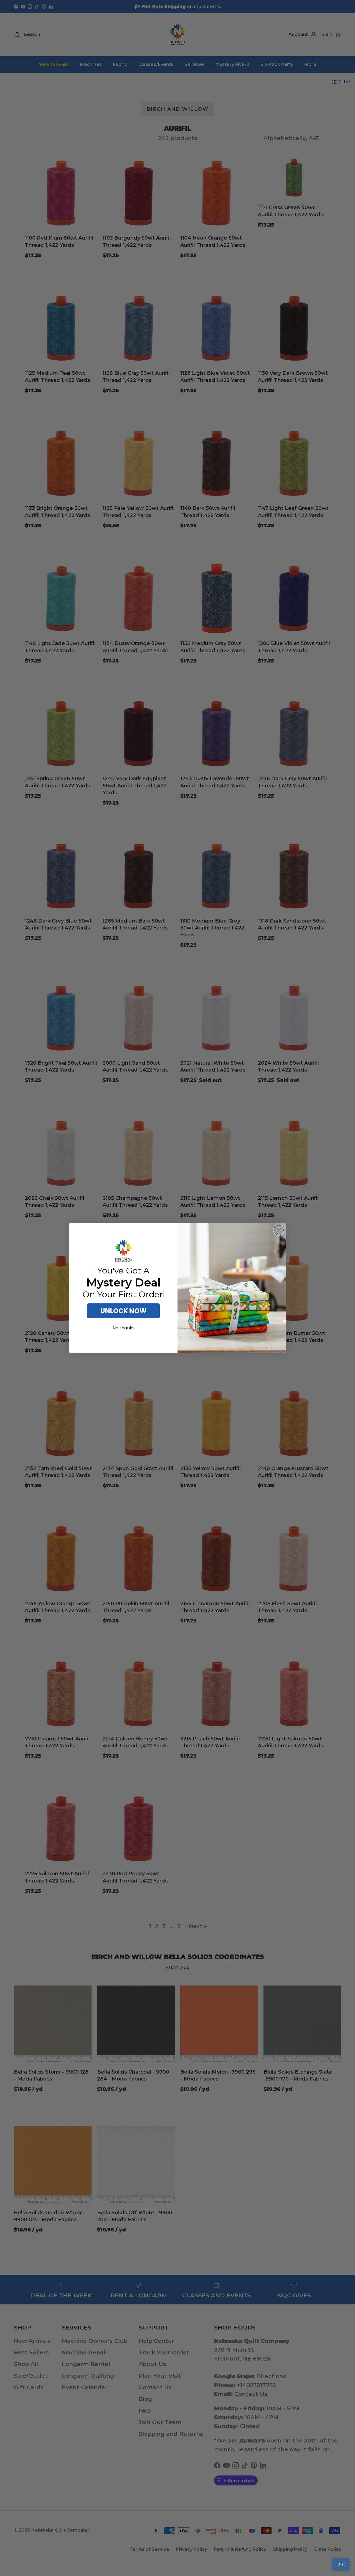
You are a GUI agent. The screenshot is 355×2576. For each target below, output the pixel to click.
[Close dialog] (279, 1230)
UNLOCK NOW (123, 1311)
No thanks (124, 1328)
